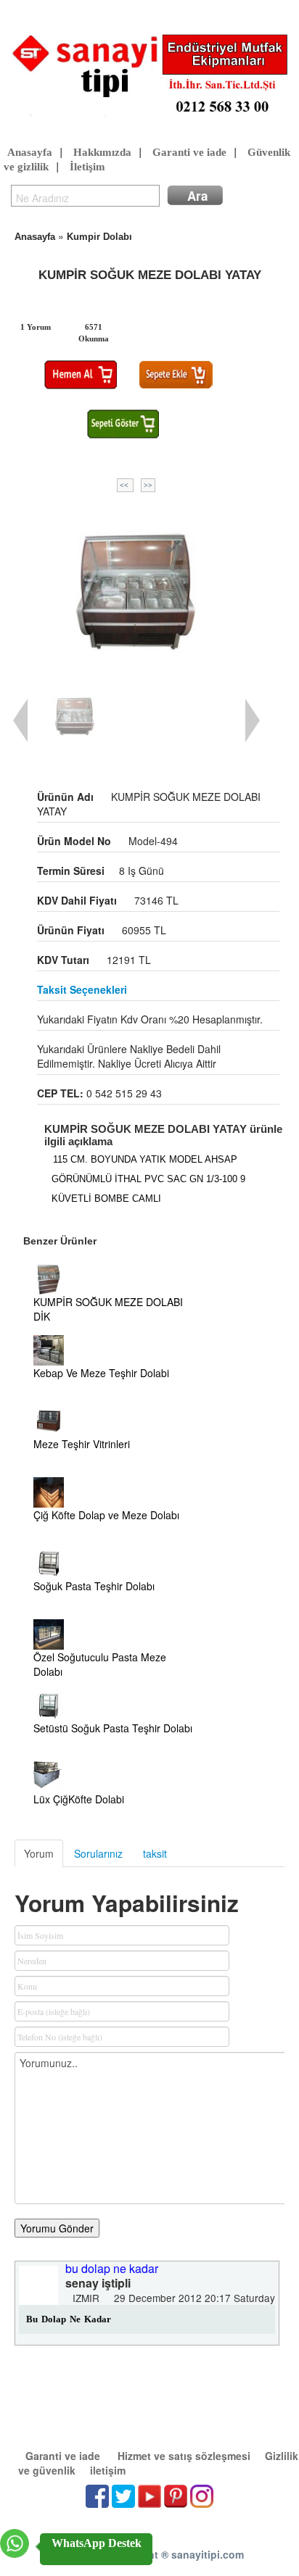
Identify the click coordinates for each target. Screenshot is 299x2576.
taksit (155, 1853)
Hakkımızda (102, 152)
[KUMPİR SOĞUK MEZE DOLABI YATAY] (136, 589)
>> (148, 485)
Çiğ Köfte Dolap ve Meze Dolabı (106, 1515)
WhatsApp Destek (97, 2543)
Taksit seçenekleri (82, 989)
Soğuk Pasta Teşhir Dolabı (94, 1586)
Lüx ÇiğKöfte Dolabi (79, 1799)
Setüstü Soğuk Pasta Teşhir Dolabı (113, 1728)
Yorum (39, 1853)
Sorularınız (98, 1853)
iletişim (108, 2470)
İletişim (87, 167)
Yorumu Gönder (57, 2228)
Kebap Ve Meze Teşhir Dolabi (101, 1373)
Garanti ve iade (189, 152)
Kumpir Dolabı (99, 237)
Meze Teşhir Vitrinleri (82, 1444)
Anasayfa (30, 152)
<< (125, 485)
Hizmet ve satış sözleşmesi (184, 2456)
